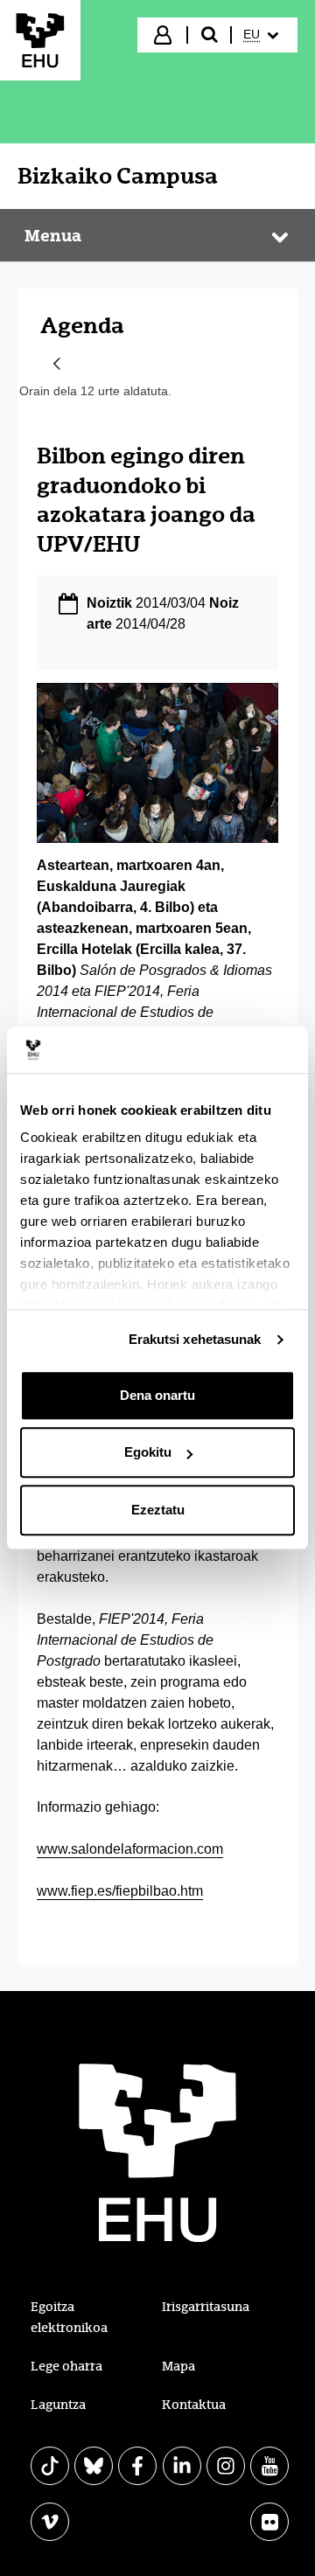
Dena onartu (157, 1395)
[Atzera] (57, 365)
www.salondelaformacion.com (130, 1849)
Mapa (178, 2366)
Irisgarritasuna (206, 2307)
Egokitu (148, 1452)
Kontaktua (194, 2405)
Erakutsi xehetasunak (195, 1339)
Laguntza (58, 2405)
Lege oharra (66, 2366)
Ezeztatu (158, 1510)
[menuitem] (263, 35)
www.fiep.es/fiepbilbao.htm (120, 1891)
